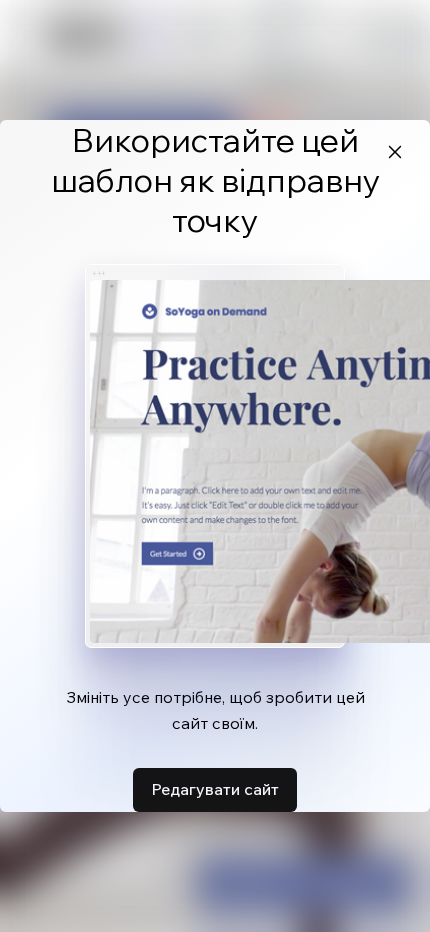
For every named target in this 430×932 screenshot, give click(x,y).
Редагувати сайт (215, 789)
